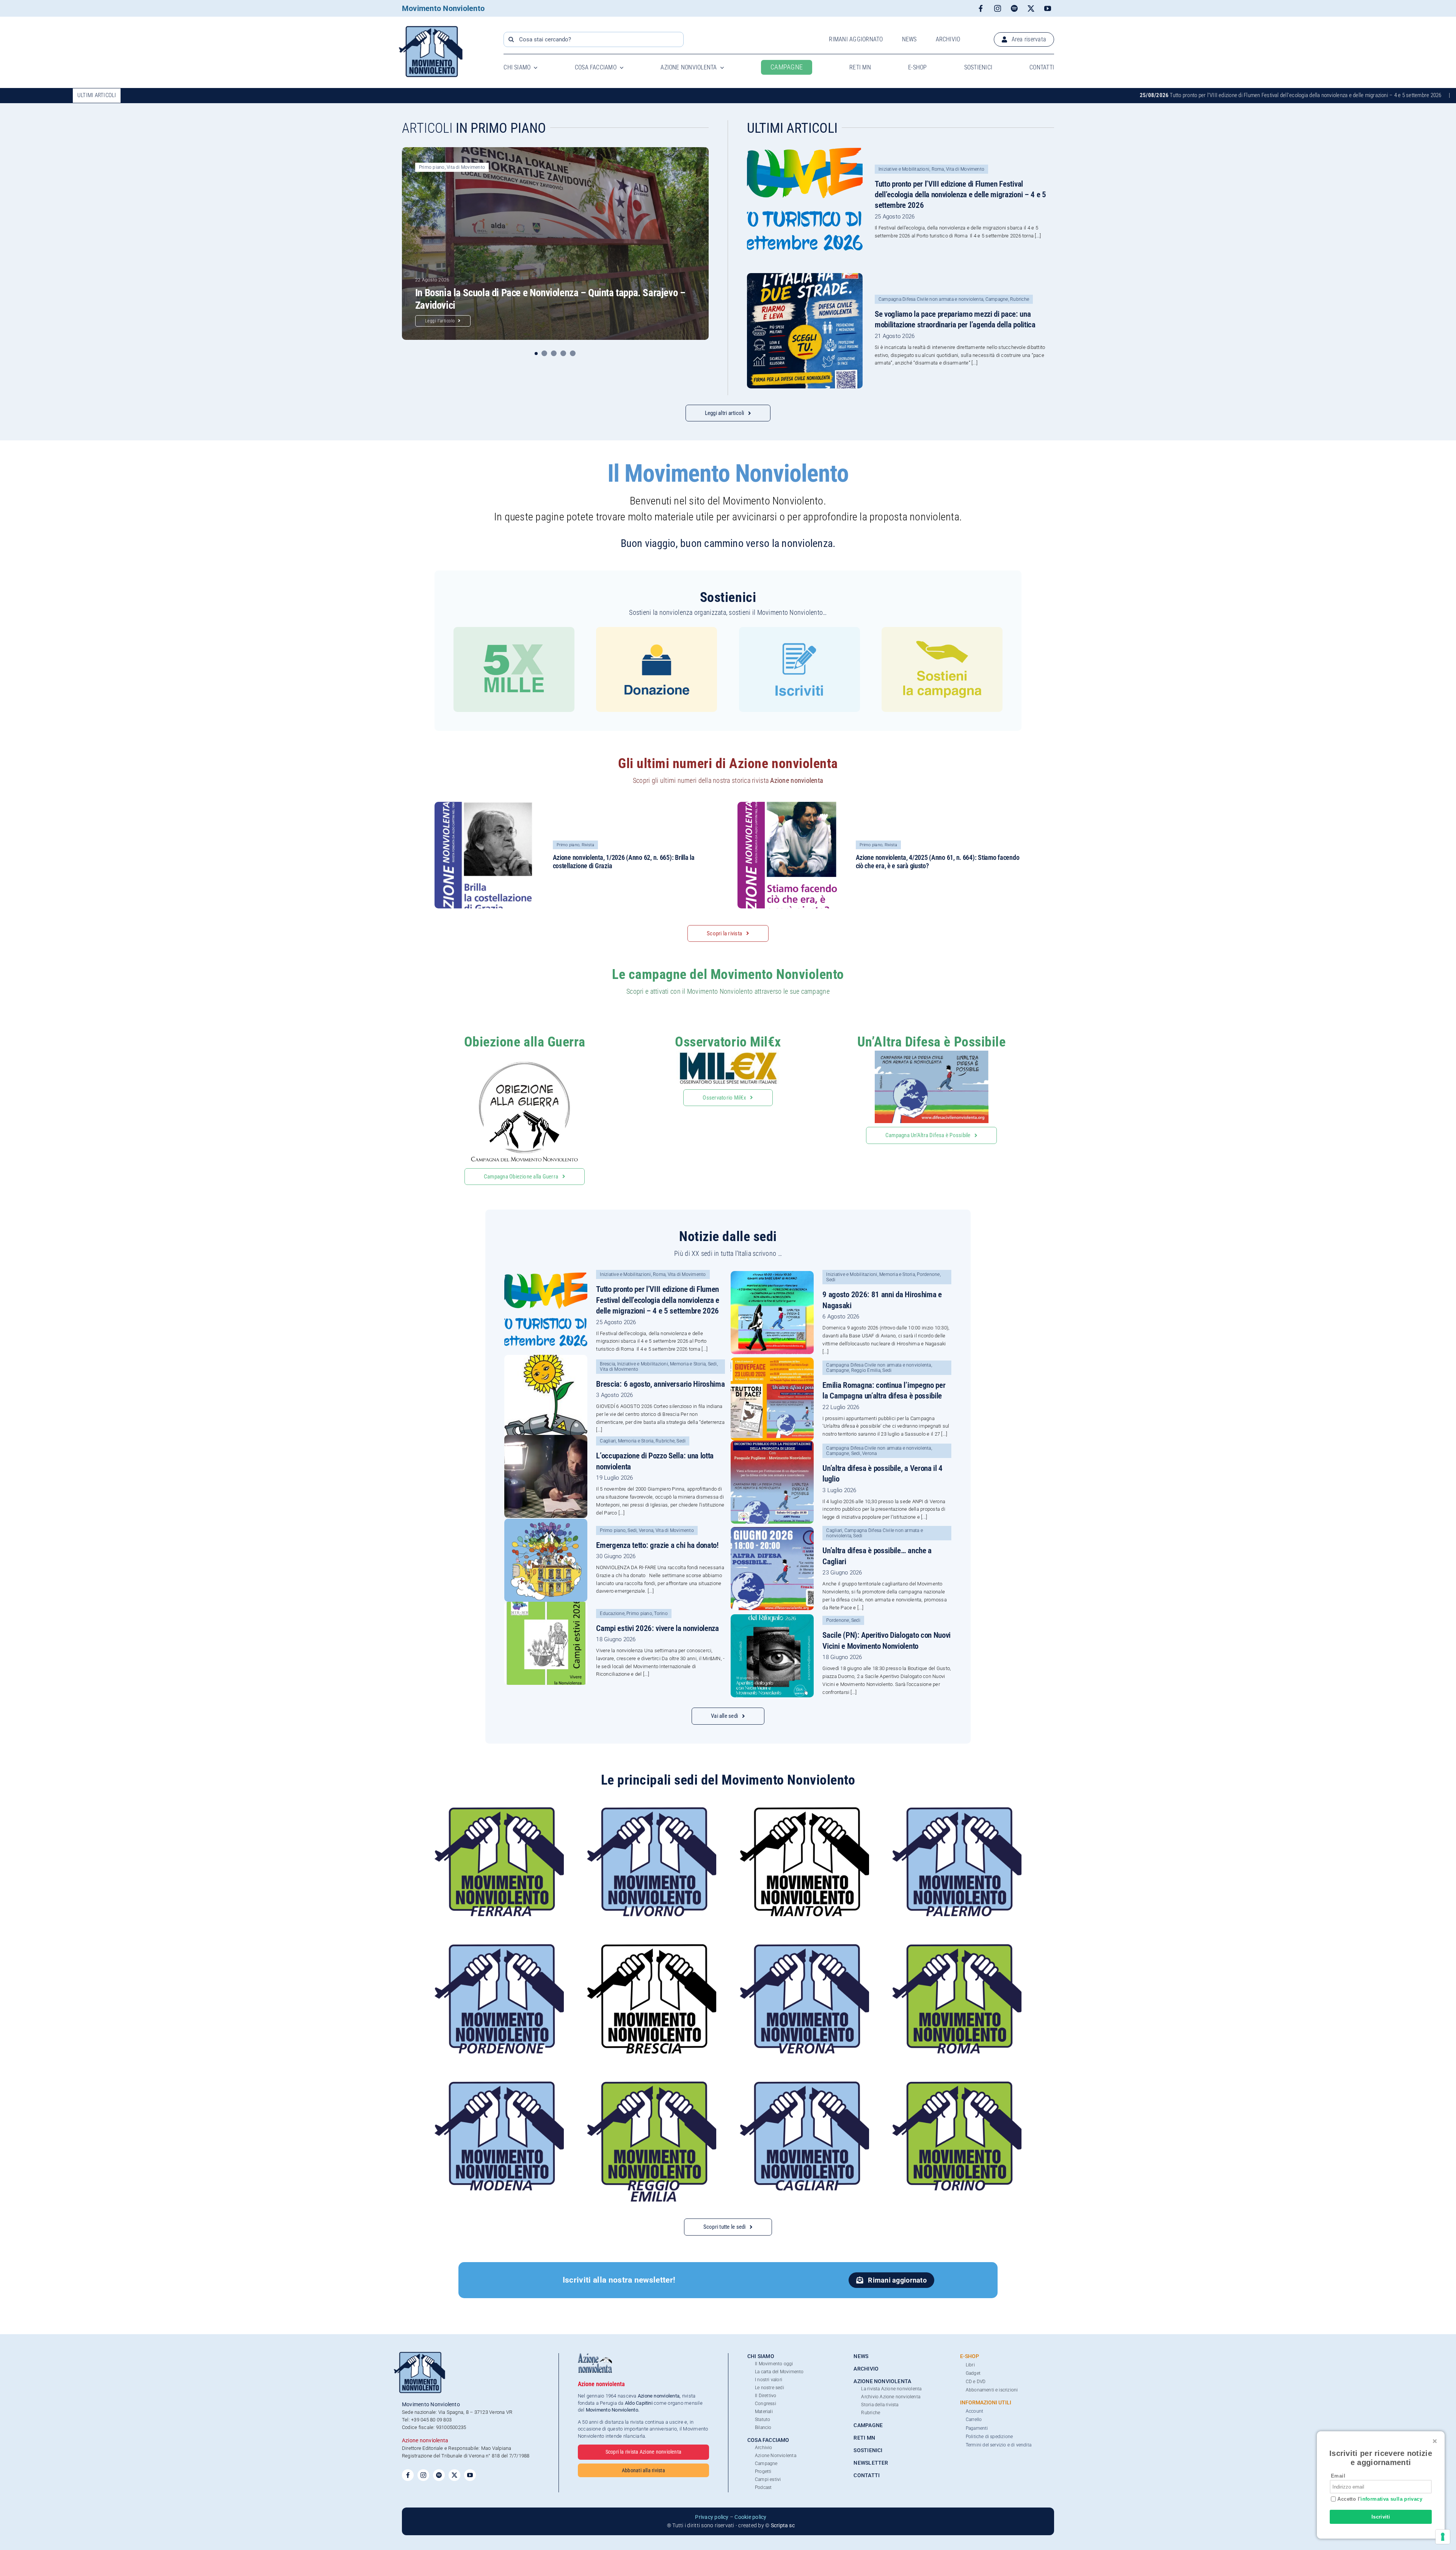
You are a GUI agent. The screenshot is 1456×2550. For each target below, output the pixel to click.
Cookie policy (750, 2517)
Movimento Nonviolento (443, 8)
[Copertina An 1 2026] (488, 805)
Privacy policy (712, 2517)
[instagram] (998, 8)
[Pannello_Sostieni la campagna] (942, 630)
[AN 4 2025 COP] (791, 805)
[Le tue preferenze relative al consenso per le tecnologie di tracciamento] (1443, 2537)
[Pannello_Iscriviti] (799, 630)
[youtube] (1048, 8)
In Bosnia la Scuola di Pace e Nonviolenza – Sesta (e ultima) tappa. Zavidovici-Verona (1239, 95)
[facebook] (981, 8)
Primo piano (432, 167)
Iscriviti (1381, 2517)
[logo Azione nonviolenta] (595, 2356)
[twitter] (1031, 8)
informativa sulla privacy (1391, 2499)
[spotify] (1014, 8)
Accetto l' (1379, 2499)
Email (1338, 2476)
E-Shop (970, 2356)
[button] (537, 353)
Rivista (588, 845)
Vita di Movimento (466, 167)
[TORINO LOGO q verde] (957, 2084)
